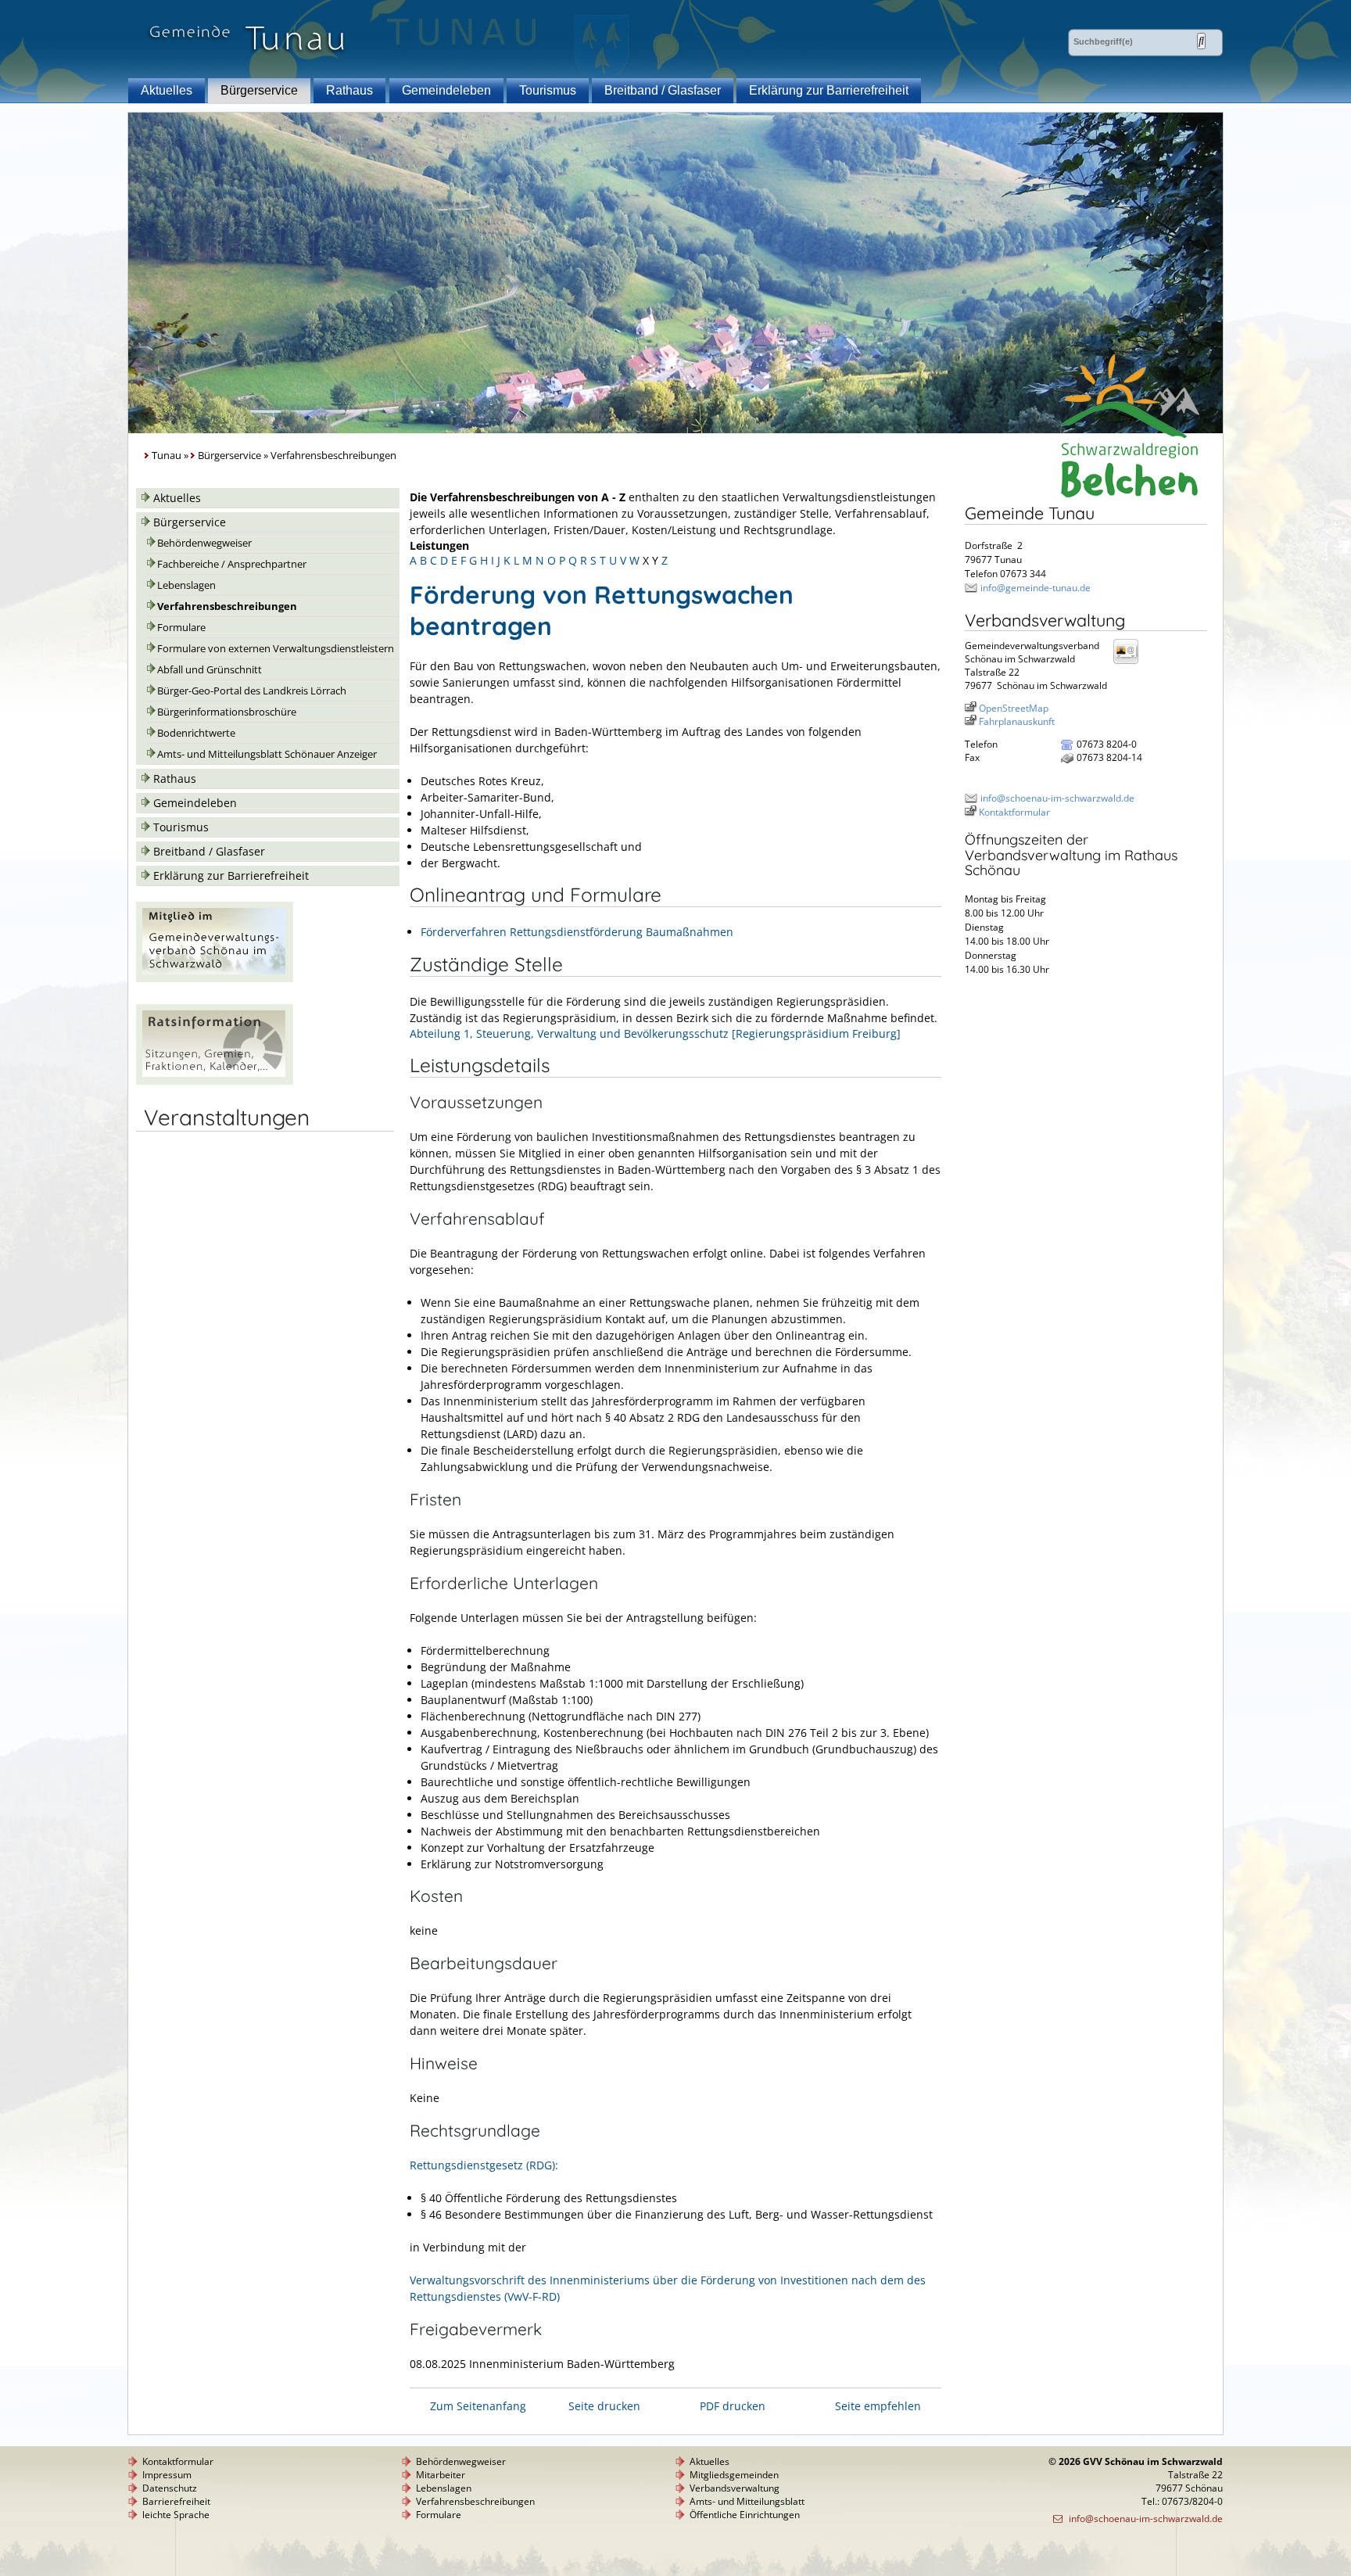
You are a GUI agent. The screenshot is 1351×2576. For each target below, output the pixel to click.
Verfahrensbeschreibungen (227, 606)
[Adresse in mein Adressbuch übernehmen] (1131, 663)
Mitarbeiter (441, 2475)
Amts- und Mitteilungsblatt (747, 2501)
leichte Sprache (176, 2515)
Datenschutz (170, 2488)
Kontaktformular (1014, 812)
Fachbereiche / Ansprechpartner (232, 564)
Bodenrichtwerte (196, 733)
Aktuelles (167, 90)
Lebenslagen (186, 585)
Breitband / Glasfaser (663, 90)
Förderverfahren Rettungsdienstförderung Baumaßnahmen (577, 932)
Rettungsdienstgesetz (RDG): (484, 2165)
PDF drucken (733, 2406)
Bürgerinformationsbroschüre (227, 712)
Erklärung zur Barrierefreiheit (829, 90)
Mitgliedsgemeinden (734, 2475)
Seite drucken (604, 2406)
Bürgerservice (259, 90)
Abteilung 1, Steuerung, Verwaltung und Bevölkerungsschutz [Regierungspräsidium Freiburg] (655, 1033)
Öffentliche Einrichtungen (745, 2515)
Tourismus (548, 90)
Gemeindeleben (446, 90)
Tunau (167, 456)
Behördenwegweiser (204, 543)
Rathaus (349, 90)
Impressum (167, 2475)
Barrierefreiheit (176, 2501)
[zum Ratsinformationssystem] (215, 1080)
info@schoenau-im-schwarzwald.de (1057, 798)
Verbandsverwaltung (735, 2488)
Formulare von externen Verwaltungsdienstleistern (276, 649)
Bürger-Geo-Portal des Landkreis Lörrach (252, 691)
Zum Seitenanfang (478, 2406)
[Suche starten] (1201, 41)
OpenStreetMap (1014, 708)
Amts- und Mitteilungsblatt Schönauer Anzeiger (267, 754)
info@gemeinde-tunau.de (1036, 588)
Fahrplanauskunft (1017, 721)
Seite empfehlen (878, 2406)
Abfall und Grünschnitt (210, 670)
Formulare (181, 628)
